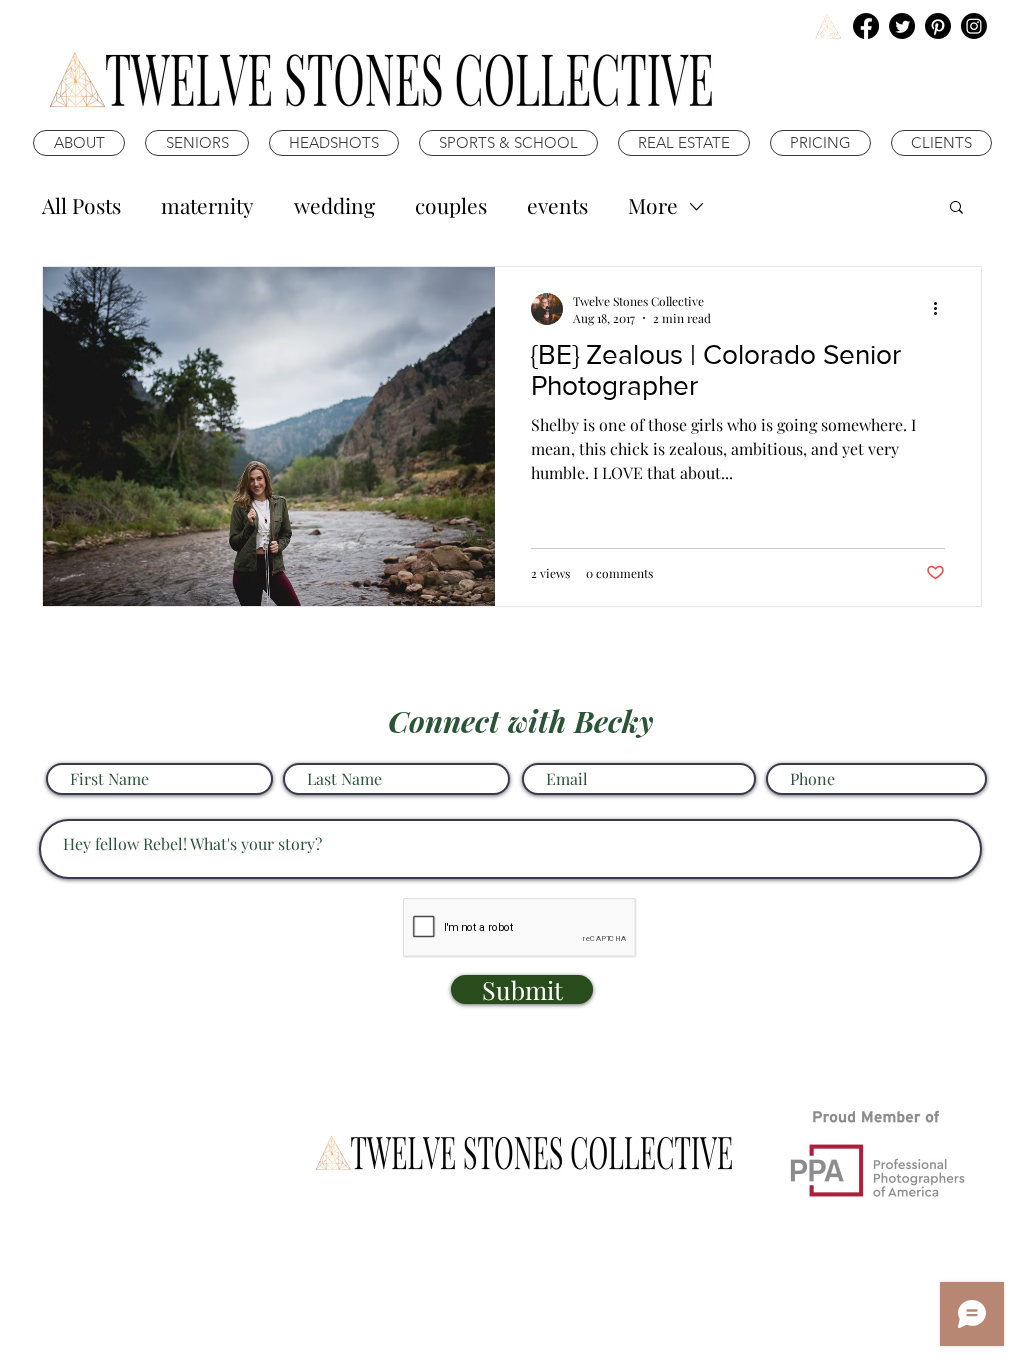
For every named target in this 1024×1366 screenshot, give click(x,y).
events (557, 205)
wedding (334, 205)
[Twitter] (902, 26)
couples (451, 205)
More (653, 205)
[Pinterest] (938, 26)
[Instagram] (974, 26)
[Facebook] (866, 26)
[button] (956, 208)
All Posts (81, 205)
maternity (207, 205)
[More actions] (942, 309)
